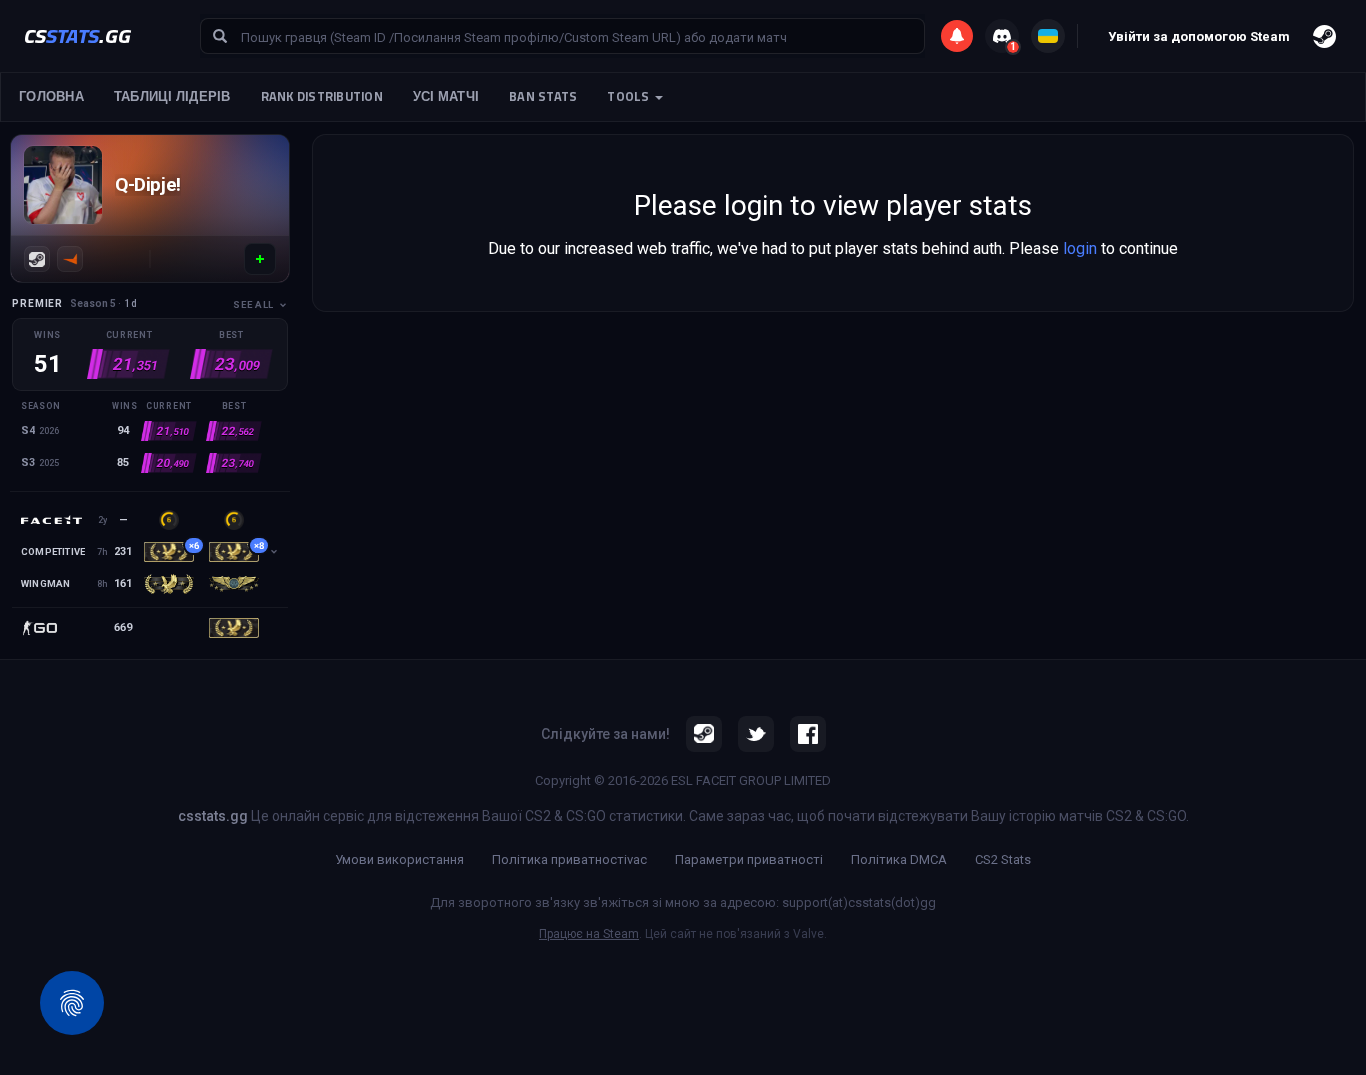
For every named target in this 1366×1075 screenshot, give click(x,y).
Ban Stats (543, 96)
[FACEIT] (70, 259)
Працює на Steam (589, 934)
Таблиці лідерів (172, 96)
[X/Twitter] (756, 734)
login (1080, 248)
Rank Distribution (322, 96)
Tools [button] (630, 96)
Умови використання (399, 859)
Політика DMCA (899, 859)
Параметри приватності (749, 859)
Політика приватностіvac (569, 859)
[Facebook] (808, 734)
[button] (260, 259)
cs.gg (77, 35)
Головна (51, 96)
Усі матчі (446, 96)
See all (253, 304)
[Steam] (37, 259)
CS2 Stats (1003, 859)
